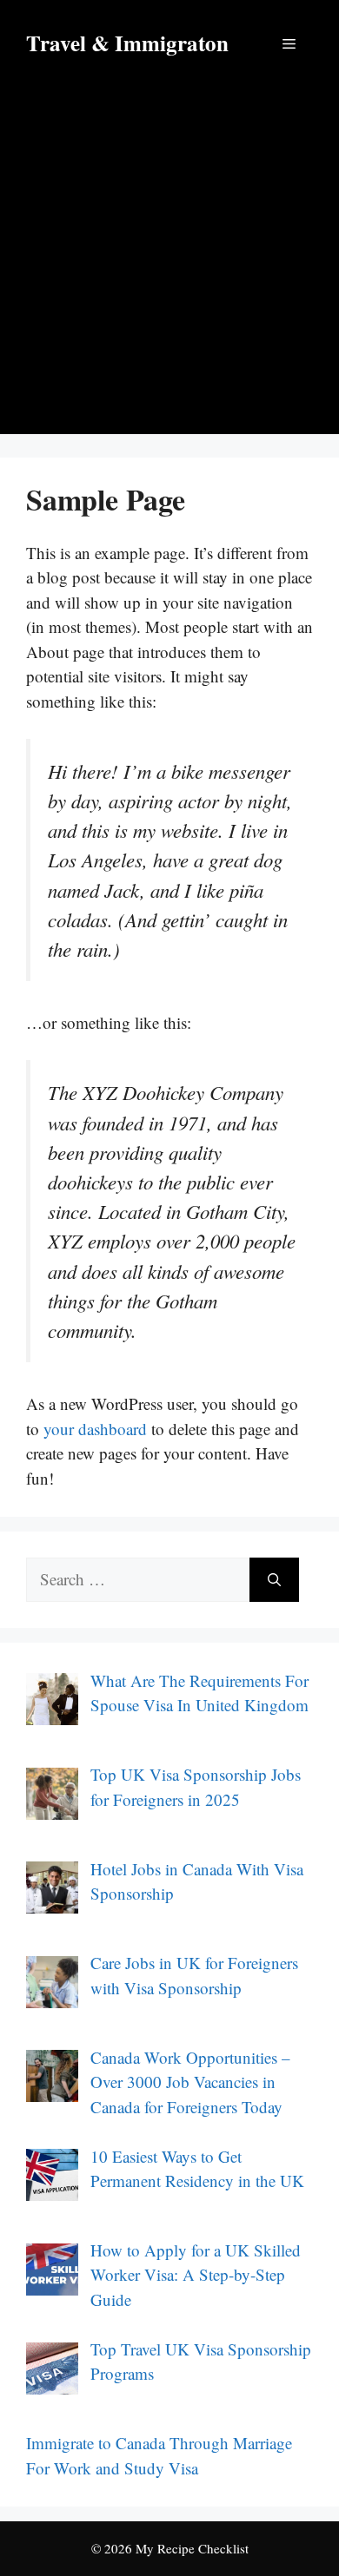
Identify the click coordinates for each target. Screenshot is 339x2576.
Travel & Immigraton (127, 43)
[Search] (274, 1580)
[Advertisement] (169, 265)
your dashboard (95, 1429)
